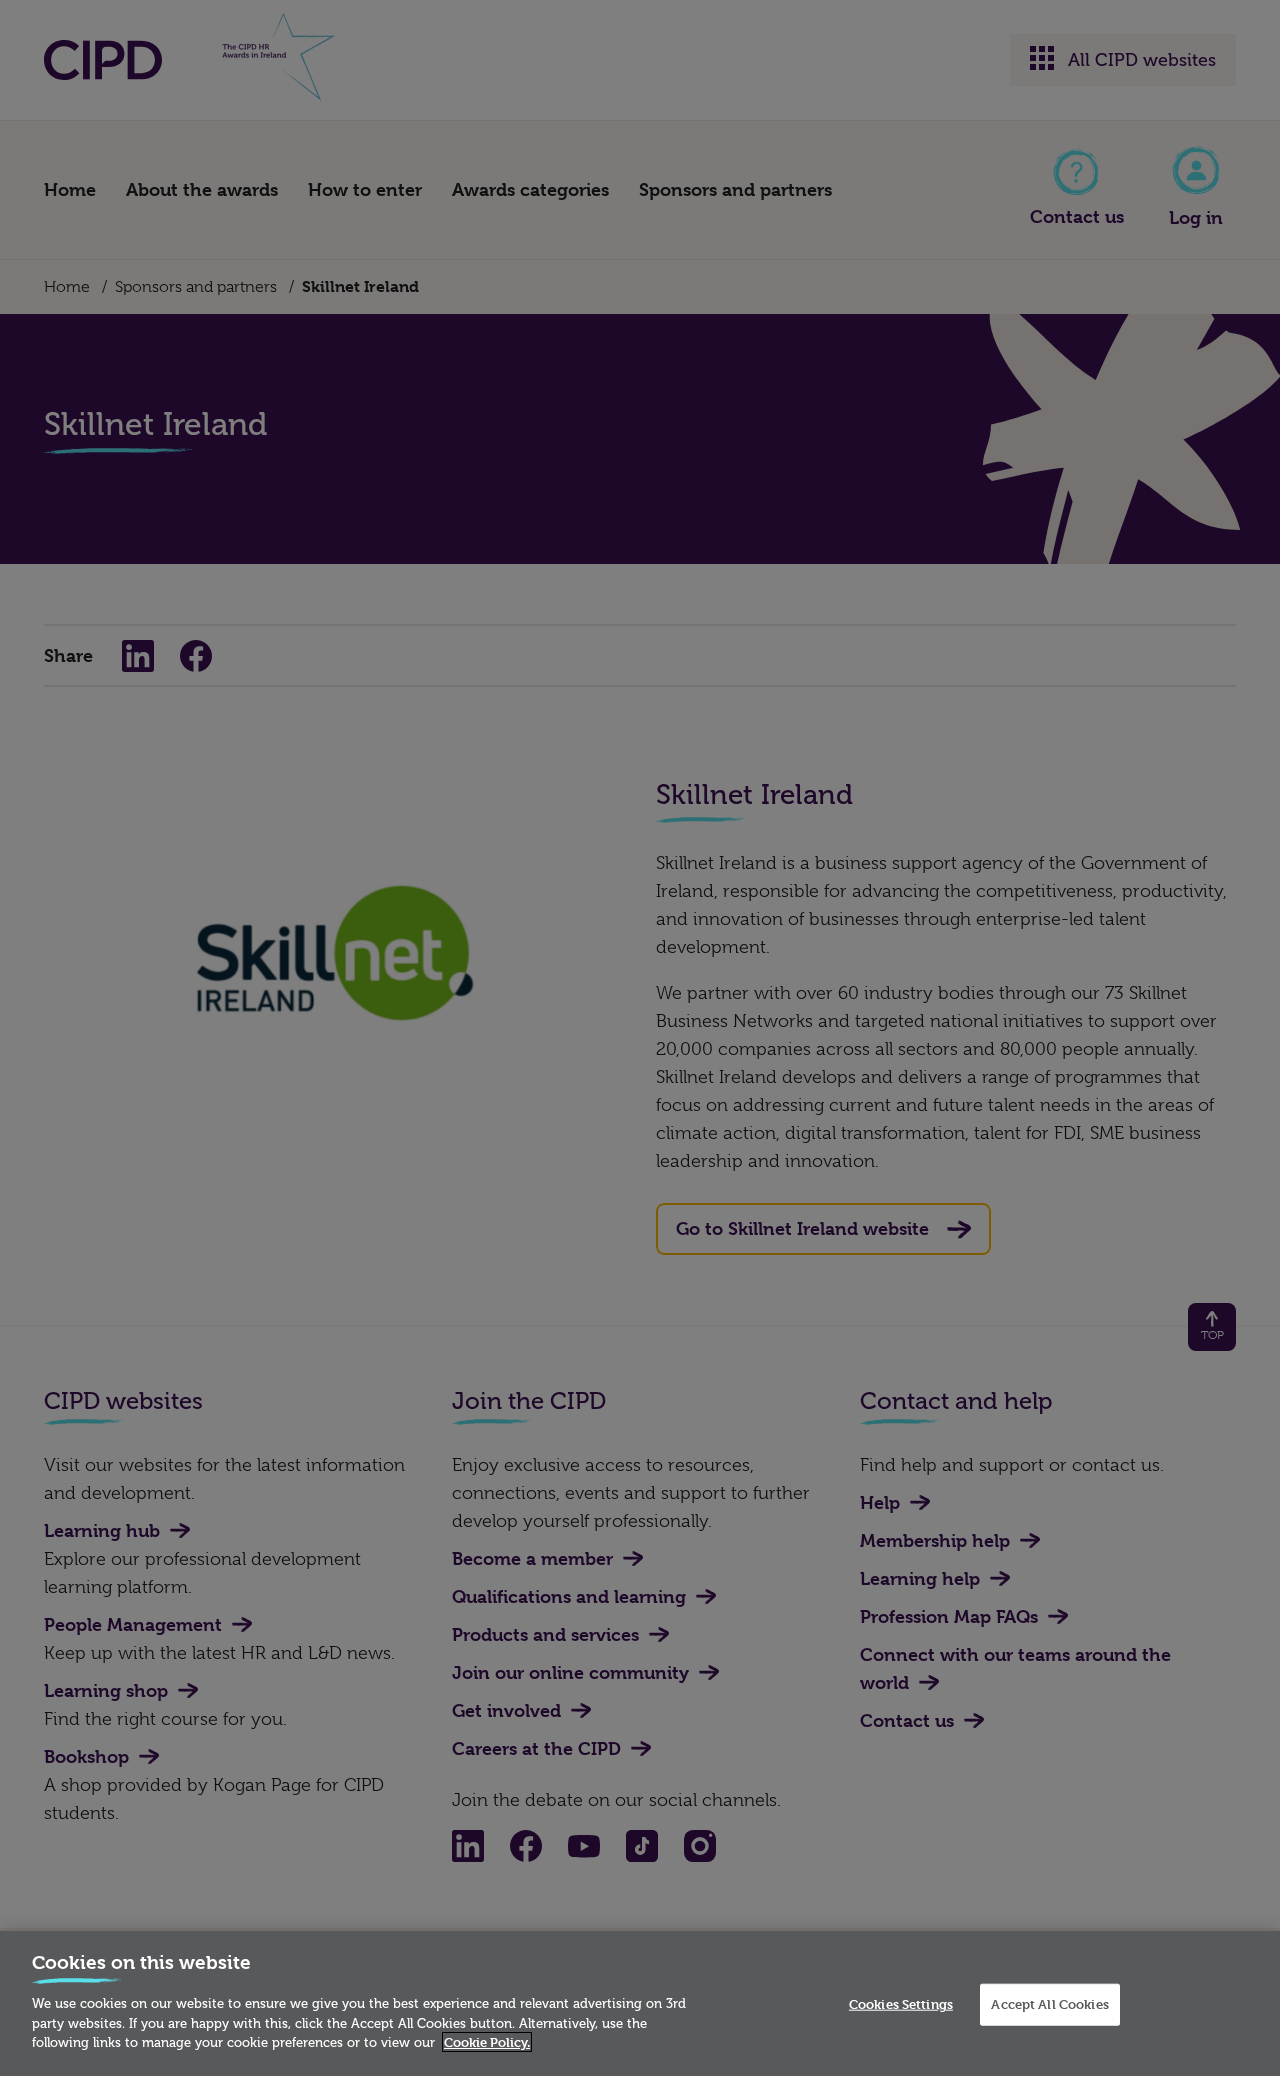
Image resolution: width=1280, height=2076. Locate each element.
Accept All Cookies (1049, 2004)
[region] (640, 2003)
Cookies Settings (901, 2004)
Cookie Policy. (487, 2042)
